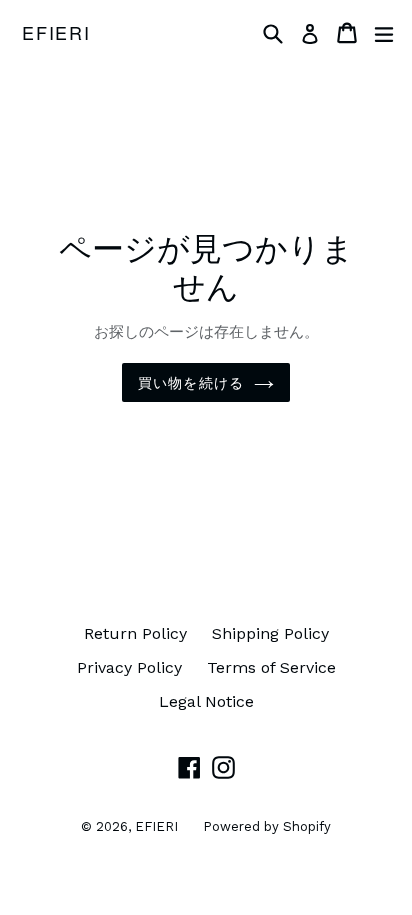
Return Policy (135, 633)
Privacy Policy (129, 667)
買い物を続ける (191, 382)
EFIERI (56, 33)
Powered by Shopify (267, 826)
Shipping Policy (270, 633)
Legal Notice (206, 701)
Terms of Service (271, 667)
